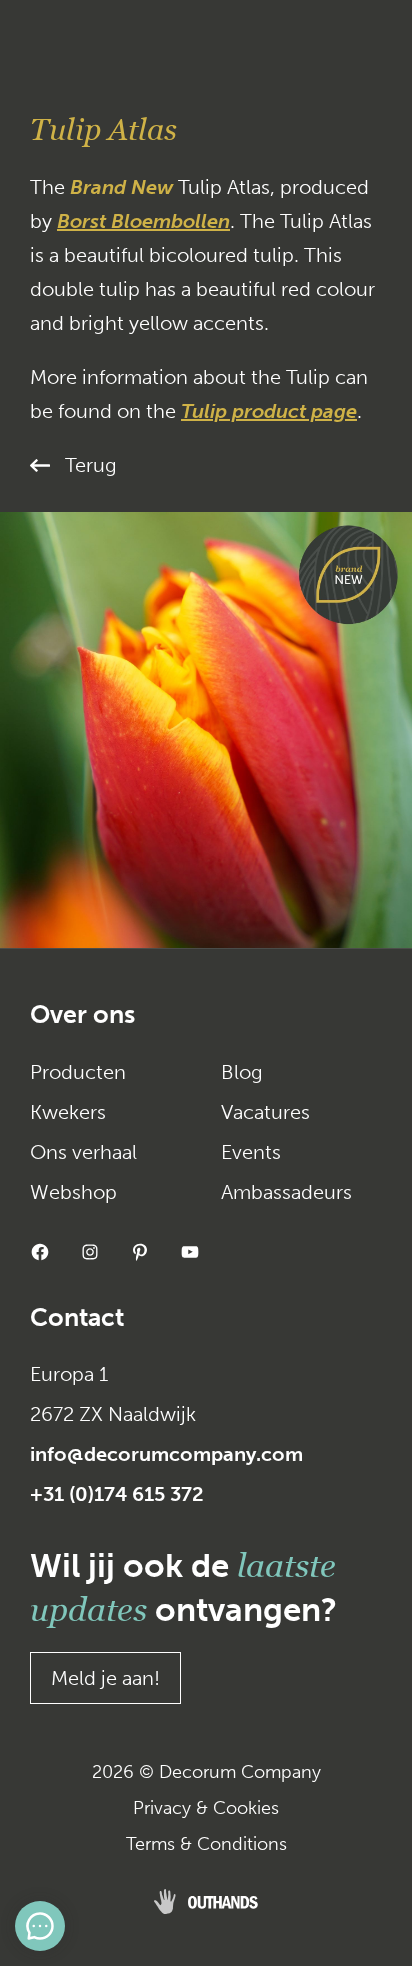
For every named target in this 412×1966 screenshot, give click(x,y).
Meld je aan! (105, 1678)
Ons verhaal (83, 1152)
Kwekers (68, 1112)
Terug (91, 465)
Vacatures (265, 1112)
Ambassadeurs (286, 1192)
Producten (78, 1072)
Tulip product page (269, 411)
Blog (242, 1072)
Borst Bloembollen (143, 221)
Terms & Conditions (206, 1844)
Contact (77, 1317)
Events (251, 1152)
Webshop (73, 1192)
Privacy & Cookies (206, 1808)
